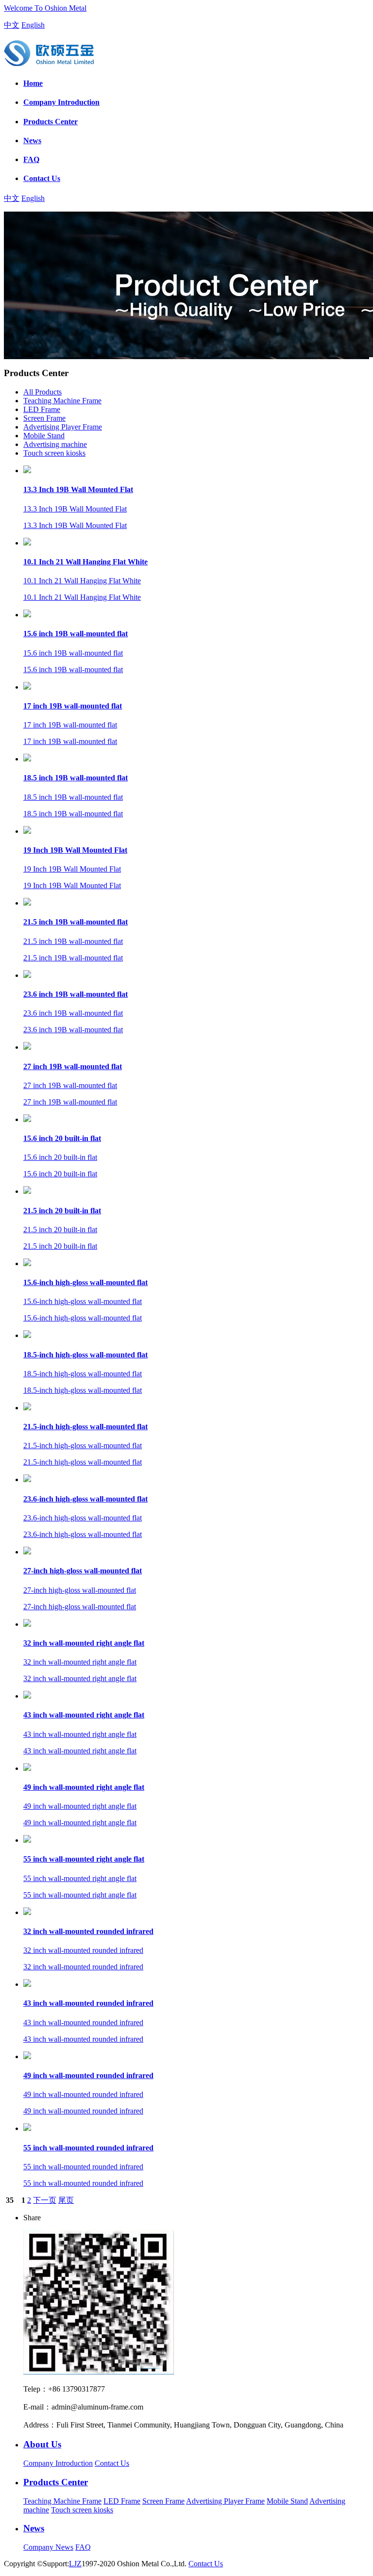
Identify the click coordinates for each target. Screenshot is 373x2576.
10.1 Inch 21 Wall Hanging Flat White (85, 562)
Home (33, 83)
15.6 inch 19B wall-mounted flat (76, 634)
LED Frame (42, 409)
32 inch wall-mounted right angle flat (84, 1643)
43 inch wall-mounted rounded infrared (88, 2003)
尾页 (66, 2200)
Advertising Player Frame (63, 427)
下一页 (45, 2200)
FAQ (31, 159)
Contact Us (42, 178)
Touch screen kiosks (54, 453)
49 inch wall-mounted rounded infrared (88, 2075)
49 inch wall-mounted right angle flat (84, 1787)
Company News (48, 2547)
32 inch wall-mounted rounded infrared (88, 1931)
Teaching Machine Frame (62, 401)
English (33, 25)
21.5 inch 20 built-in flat (62, 1211)
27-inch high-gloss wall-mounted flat (83, 1571)
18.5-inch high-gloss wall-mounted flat (85, 1355)
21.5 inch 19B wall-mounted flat (76, 922)
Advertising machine (55, 444)
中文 (12, 25)
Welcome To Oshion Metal (45, 8)
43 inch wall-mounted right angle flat (84, 1715)
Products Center (51, 122)
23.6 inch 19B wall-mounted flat (76, 994)
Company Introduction (61, 102)
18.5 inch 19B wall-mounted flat (76, 778)
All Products (42, 392)
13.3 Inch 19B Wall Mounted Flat (78, 489)
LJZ (75, 2564)
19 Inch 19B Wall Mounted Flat (75, 850)
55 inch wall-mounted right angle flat (84, 1859)
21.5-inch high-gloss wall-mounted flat (85, 1427)
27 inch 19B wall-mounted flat (73, 1066)
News (32, 140)
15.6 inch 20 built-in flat (62, 1138)
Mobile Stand (44, 436)
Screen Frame (44, 418)
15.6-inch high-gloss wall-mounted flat (85, 1282)
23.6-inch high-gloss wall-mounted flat (85, 1499)
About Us (42, 2444)
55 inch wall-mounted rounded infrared (88, 2148)
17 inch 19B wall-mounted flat (73, 706)
